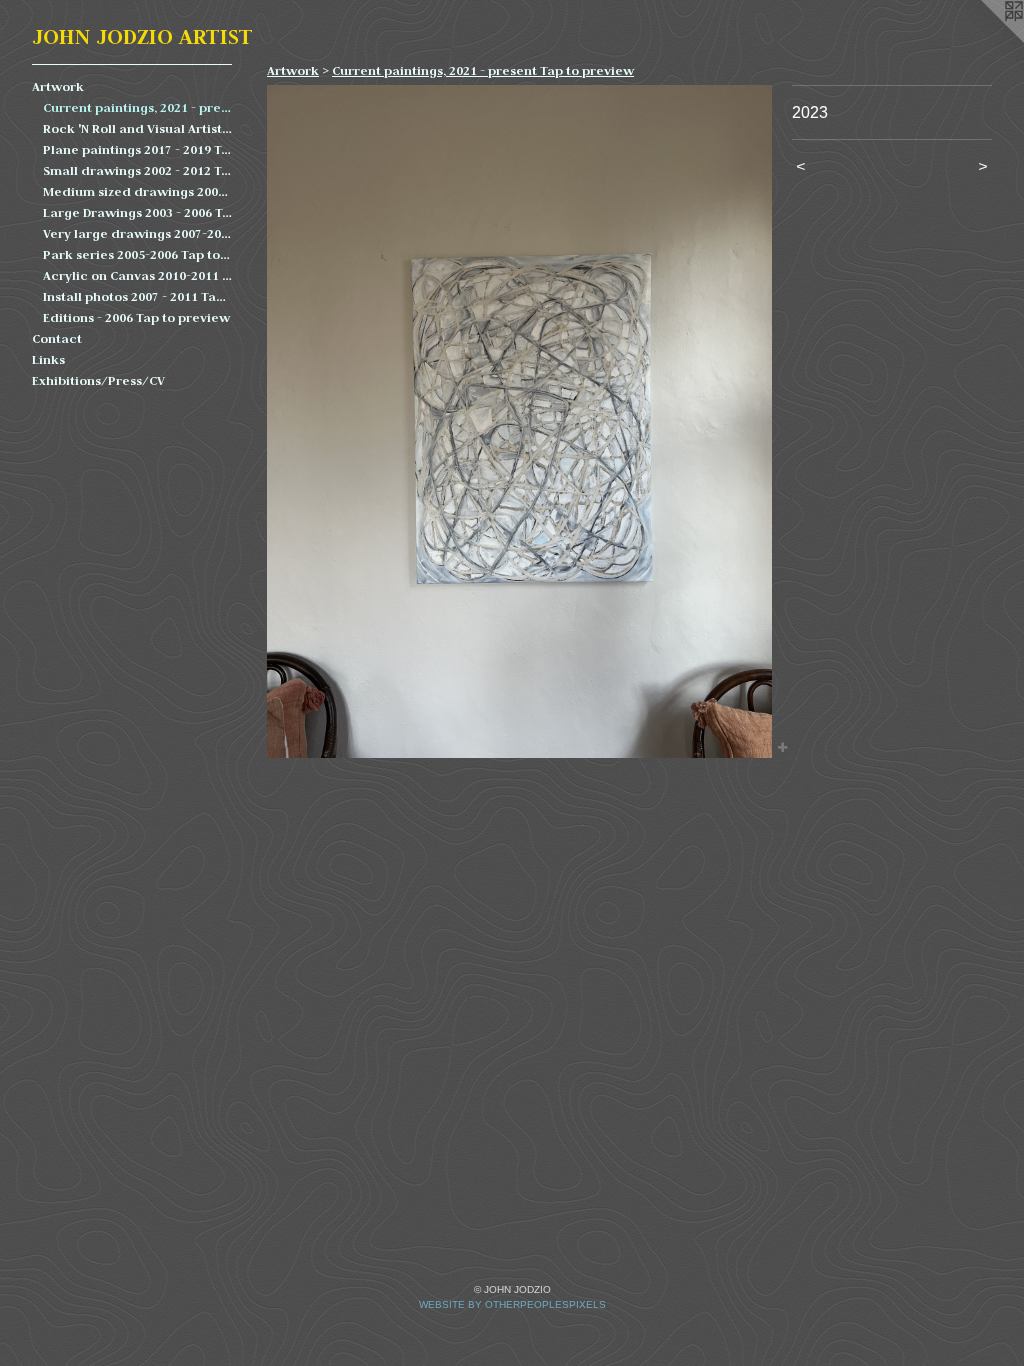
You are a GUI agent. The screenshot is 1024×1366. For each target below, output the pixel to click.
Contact (57, 338)
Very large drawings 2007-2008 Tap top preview (138, 233)
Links (48, 359)
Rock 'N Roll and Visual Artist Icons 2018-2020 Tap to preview (138, 128)
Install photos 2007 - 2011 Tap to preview (138, 296)
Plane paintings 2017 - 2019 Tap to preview (138, 149)
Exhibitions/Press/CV (98, 380)
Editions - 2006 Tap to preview (136, 317)
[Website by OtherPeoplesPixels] (984, 40)
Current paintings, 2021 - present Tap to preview (138, 107)
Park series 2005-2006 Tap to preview (138, 254)
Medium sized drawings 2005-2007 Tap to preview (138, 191)
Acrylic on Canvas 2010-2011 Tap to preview (138, 275)
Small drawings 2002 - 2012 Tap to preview (138, 170)
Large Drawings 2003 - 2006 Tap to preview (138, 212)
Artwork (58, 86)
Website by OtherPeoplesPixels (512, 1304)
